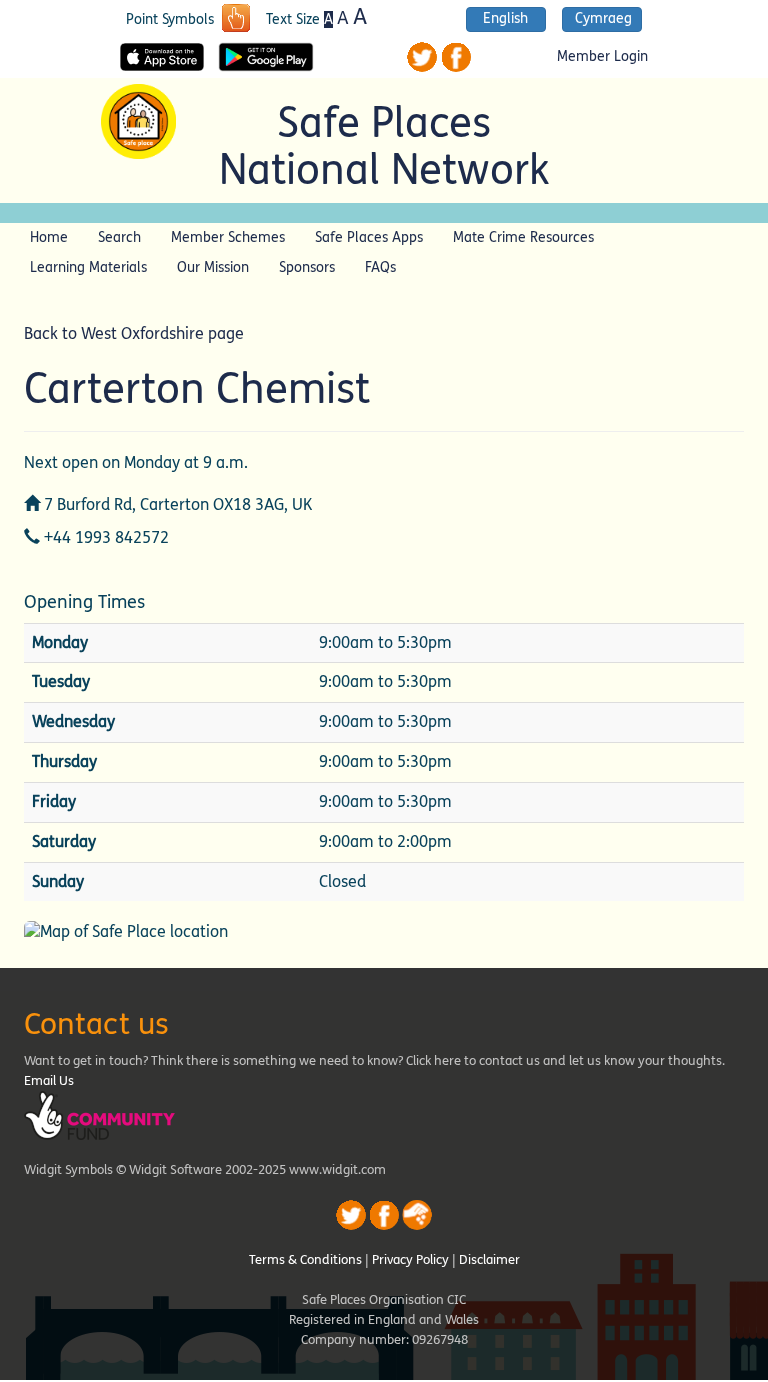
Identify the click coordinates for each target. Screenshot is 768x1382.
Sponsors (307, 267)
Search (119, 237)
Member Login (602, 57)
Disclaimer (489, 1260)
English (505, 19)
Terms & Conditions (305, 1260)
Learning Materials (88, 267)
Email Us (49, 1081)
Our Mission (213, 267)
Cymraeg (603, 19)
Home (49, 237)
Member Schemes (228, 237)
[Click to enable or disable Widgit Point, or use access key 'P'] (236, 20)
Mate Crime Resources (523, 237)
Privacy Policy (410, 1260)
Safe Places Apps (369, 237)
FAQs (380, 267)
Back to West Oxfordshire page (134, 333)
